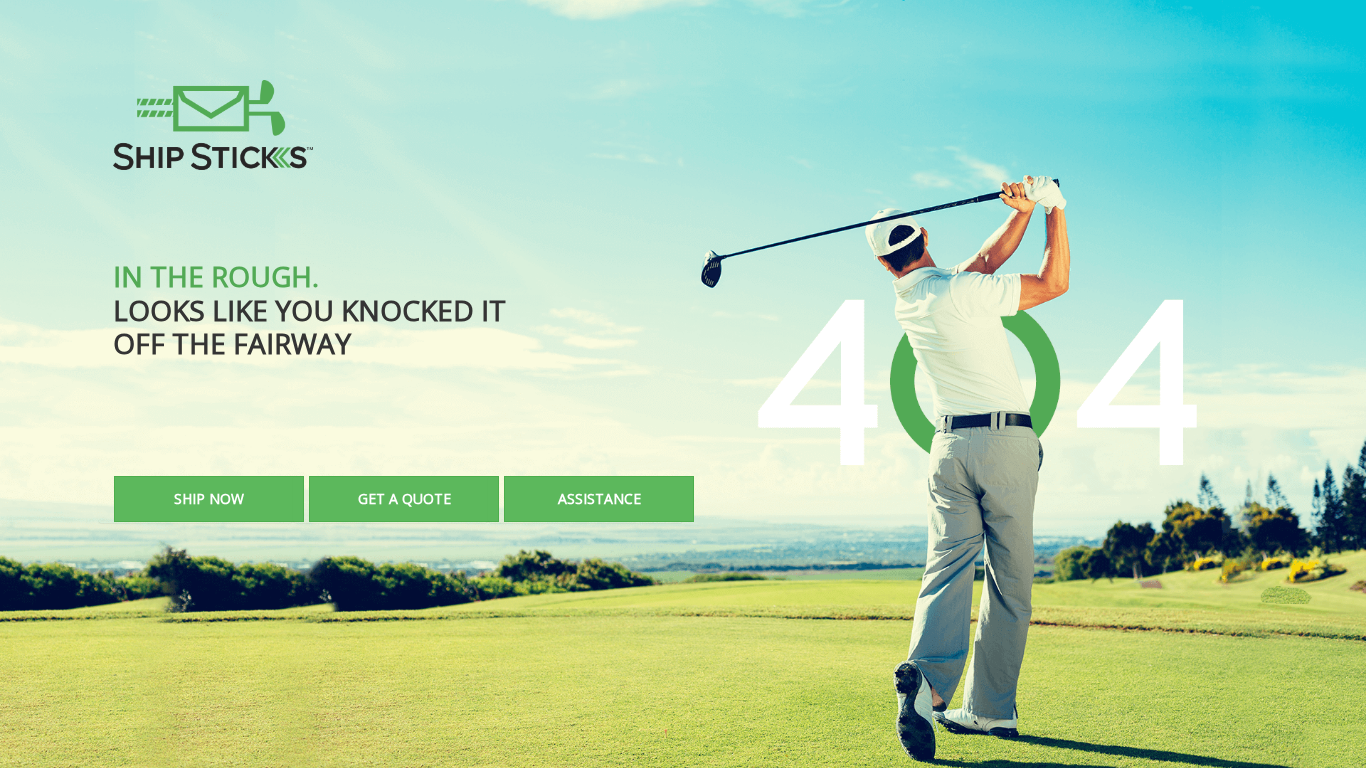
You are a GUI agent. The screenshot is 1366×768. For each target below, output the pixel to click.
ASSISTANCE (599, 498)
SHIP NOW (209, 498)
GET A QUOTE (404, 498)
